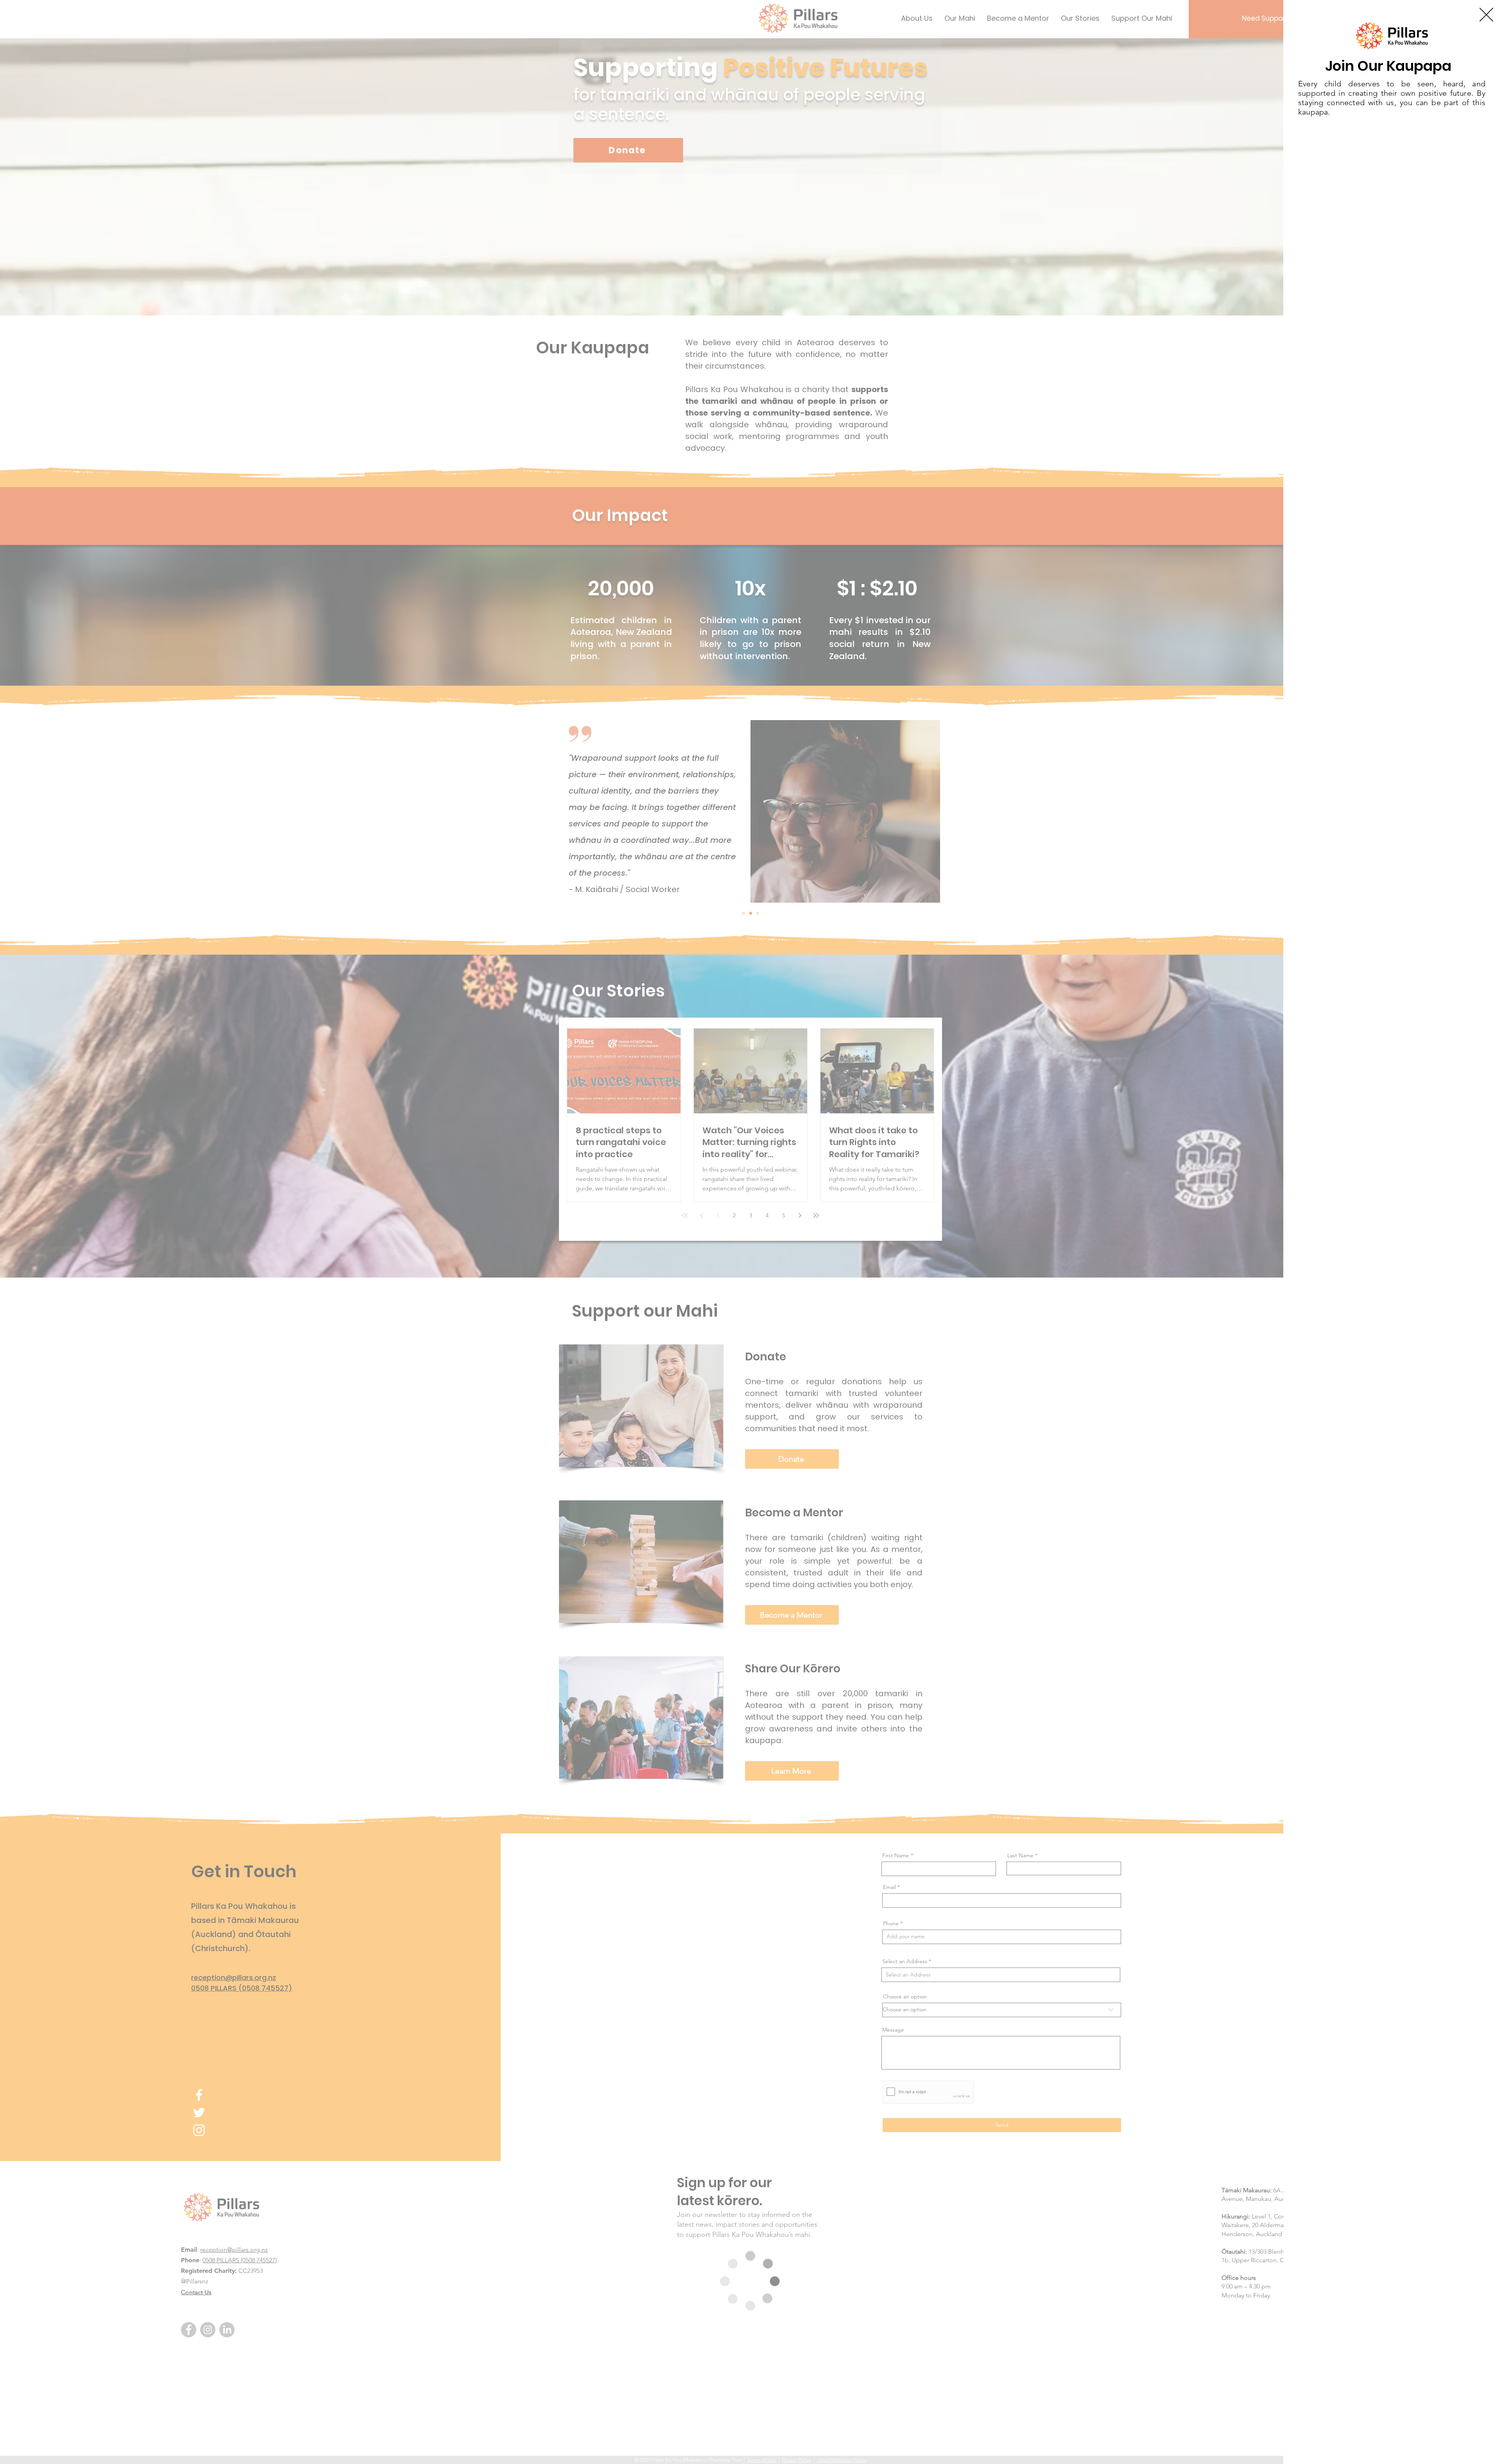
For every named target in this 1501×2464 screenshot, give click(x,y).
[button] (1486, 15)
